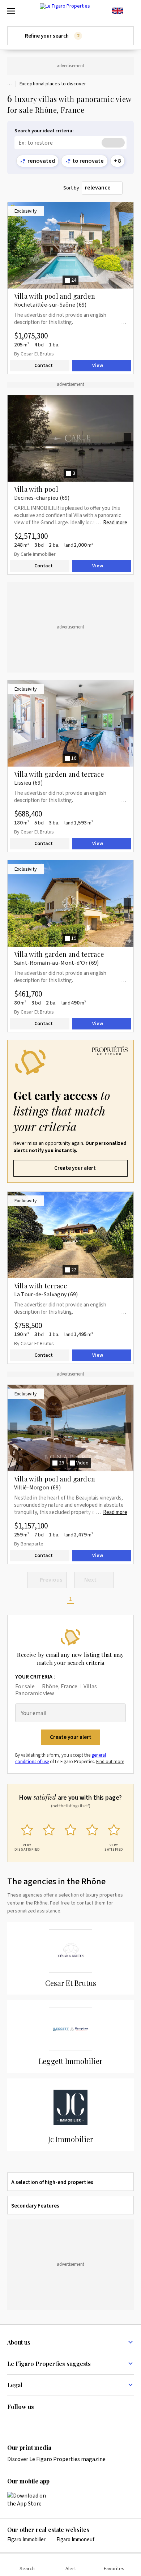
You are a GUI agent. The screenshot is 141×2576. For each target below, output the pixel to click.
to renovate (88, 161)
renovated (41, 161)
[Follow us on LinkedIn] (12, 2422)
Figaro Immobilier (26, 2540)
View (98, 366)
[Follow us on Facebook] (40, 2422)
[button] (70, 1111)
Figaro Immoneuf (75, 2540)
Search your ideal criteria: (44, 131)
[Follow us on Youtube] (68, 2422)
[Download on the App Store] (31, 2500)
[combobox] (102, 188)
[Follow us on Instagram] (26, 2422)
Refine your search (52, 36)
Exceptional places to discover (53, 84)
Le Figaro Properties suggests (49, 2364)
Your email (34, 1713)
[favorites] (130, 11)
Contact (44, 366)
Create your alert (75, 1168)
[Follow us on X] (54, 2422)
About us (19, 2342)
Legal (15, 2385)
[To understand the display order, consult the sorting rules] (130, 188)
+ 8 (117, 161)
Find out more (110, 1762)
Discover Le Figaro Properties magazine (56, 2459)
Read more (115, 523)
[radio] (27, 1836)
